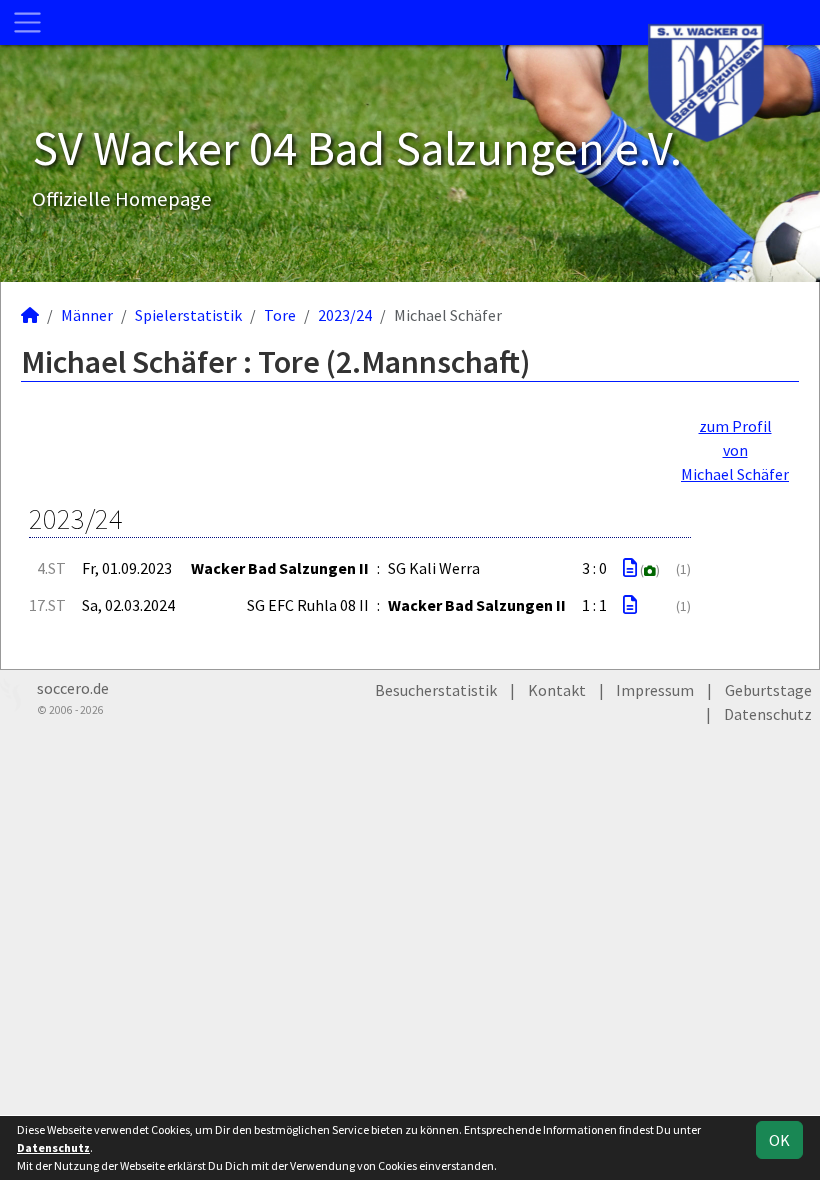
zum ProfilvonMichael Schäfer (735, 450)
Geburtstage (768, 690)
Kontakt (557, 690)
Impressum (655, 690)
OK (779, 1140)
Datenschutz (768, 714)
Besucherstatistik (436, 690)
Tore (280, 315)
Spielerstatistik (188, 315)
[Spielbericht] (630, 568)
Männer (87, 315)
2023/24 (345, 315)
